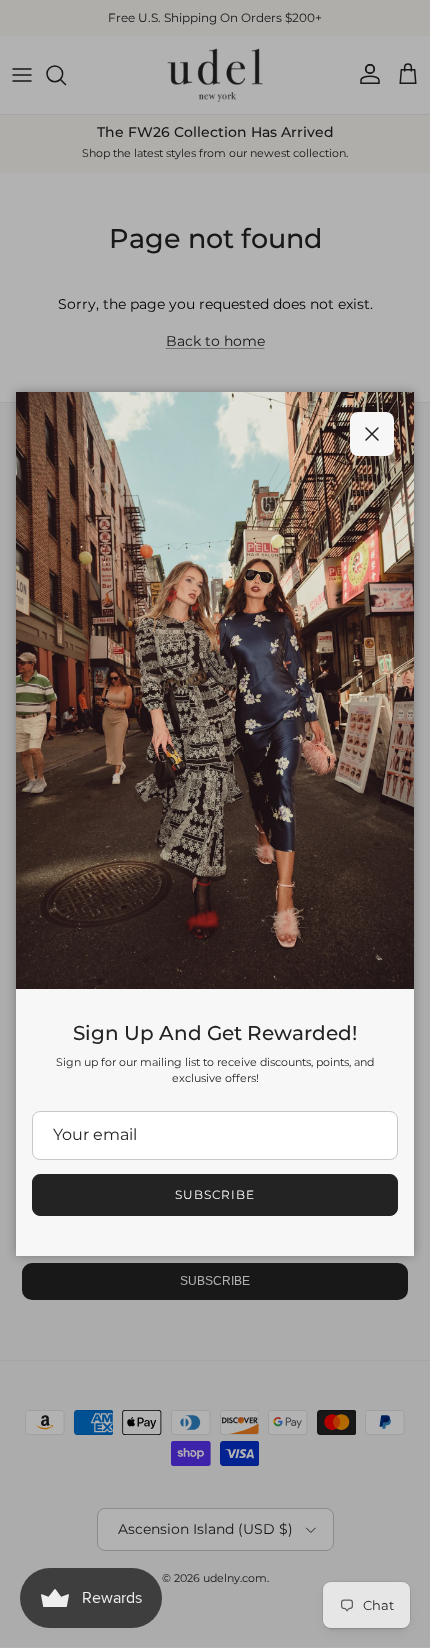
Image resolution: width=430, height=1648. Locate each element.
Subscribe (215, 1194)
